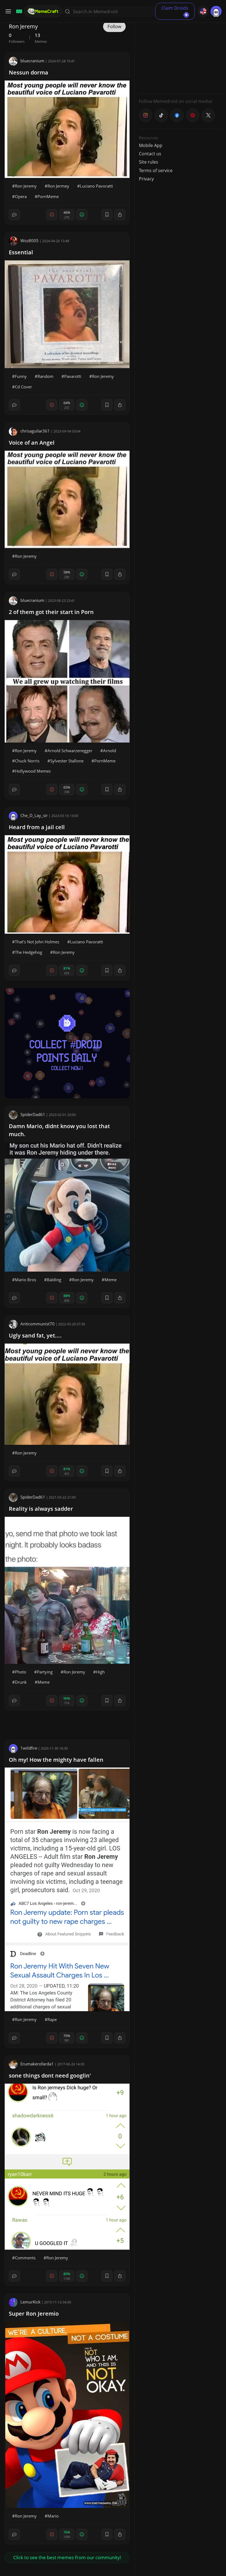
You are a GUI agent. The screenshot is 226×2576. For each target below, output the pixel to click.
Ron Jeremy (26, 186)
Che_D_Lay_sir (34, 815)
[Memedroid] (18, 11)
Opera (21, 196)
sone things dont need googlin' (50, 2076)
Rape (52, 2019)
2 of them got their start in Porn (51, 612)
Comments (25, 2258)
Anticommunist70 (37, 1324)
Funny (21, 376)
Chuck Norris (27, 761)
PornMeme (48, 196)
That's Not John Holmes (37, 942)
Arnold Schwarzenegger (70, 751)
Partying (45, 1672)
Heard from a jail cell (37, 827)
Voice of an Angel (32, 443)
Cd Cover (23, 387)
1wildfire (29, 1748)
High (100, 1672)
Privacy (146, 179)
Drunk (21, 1682)
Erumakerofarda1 (37, 2064)
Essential (21, 252)
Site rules (149, 162)
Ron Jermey (58, 186)
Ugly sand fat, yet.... (35, 1335)
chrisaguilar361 (35, 431)
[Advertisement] (180, 55)
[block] (120, 215)
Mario (53, 2516)
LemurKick (30, 2302)
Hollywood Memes (33, 771)
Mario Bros (25, 1280)
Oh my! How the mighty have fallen (56, 1760)
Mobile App (151, 145)
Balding (54, 1280)
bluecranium (32, 61)
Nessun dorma (29, 72)
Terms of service (156, 170)
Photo (21, 1672)
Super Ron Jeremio (34, 2314)
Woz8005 (29, 241)
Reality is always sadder (41, 1509)
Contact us (150, 154)
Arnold (110, 751)
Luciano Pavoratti (96, 186)
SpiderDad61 (33, 1114)
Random (45, 376)
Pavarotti (73, 376)
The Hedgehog (29, 952)
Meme (111, 1280)
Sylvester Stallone (67, 761)
